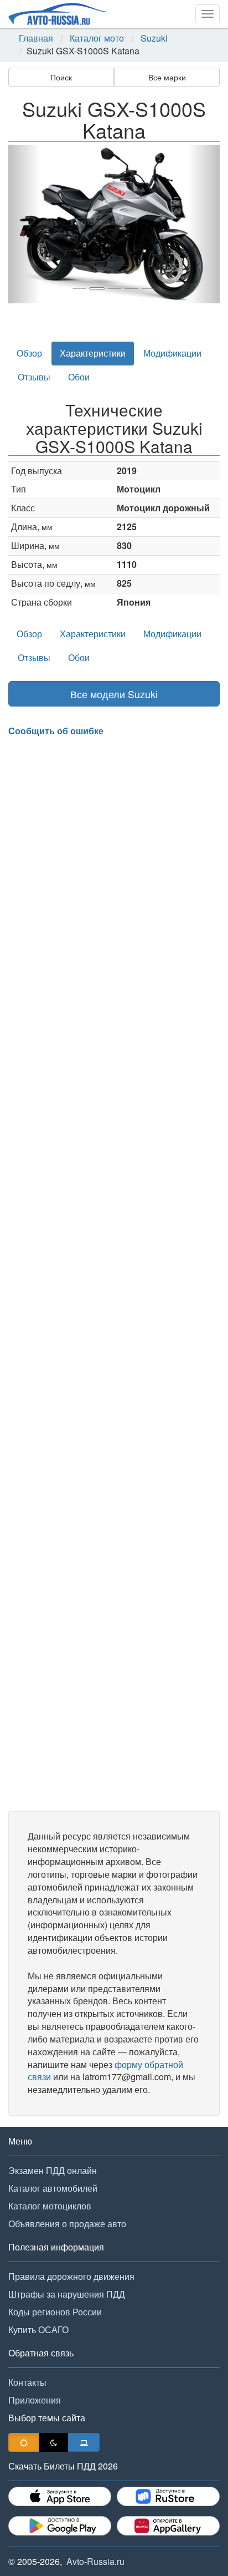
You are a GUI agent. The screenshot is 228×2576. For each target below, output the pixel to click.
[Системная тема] (84, 2442)
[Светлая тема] (24, 2442)
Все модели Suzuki (114, 694)
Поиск (61, 77)
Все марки (167, 77)
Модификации (172, 353)
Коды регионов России (55, 2312)
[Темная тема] (54, 2442)
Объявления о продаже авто (67, 2224)
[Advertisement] (114, 1274)
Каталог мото (97, 38)
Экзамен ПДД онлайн (53, 2170)
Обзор (29, 353)
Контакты (27, 2382)
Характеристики (93, 353)
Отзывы (34, 377)
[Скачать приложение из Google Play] (60, 2526)
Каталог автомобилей (53, 2188)
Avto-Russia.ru (95, 2561)
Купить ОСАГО (38, 2329)
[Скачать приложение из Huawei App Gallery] (168, 2526)
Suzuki (154, 38)
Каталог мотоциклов (50, 2206)
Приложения (35, 2400)
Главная (36, 38)
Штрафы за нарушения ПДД (67, 2294)
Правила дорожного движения (71, 2276)
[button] (24, 224)
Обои (79, 377)
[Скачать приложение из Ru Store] (168, 2496)
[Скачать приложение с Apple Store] (60, 2496)
